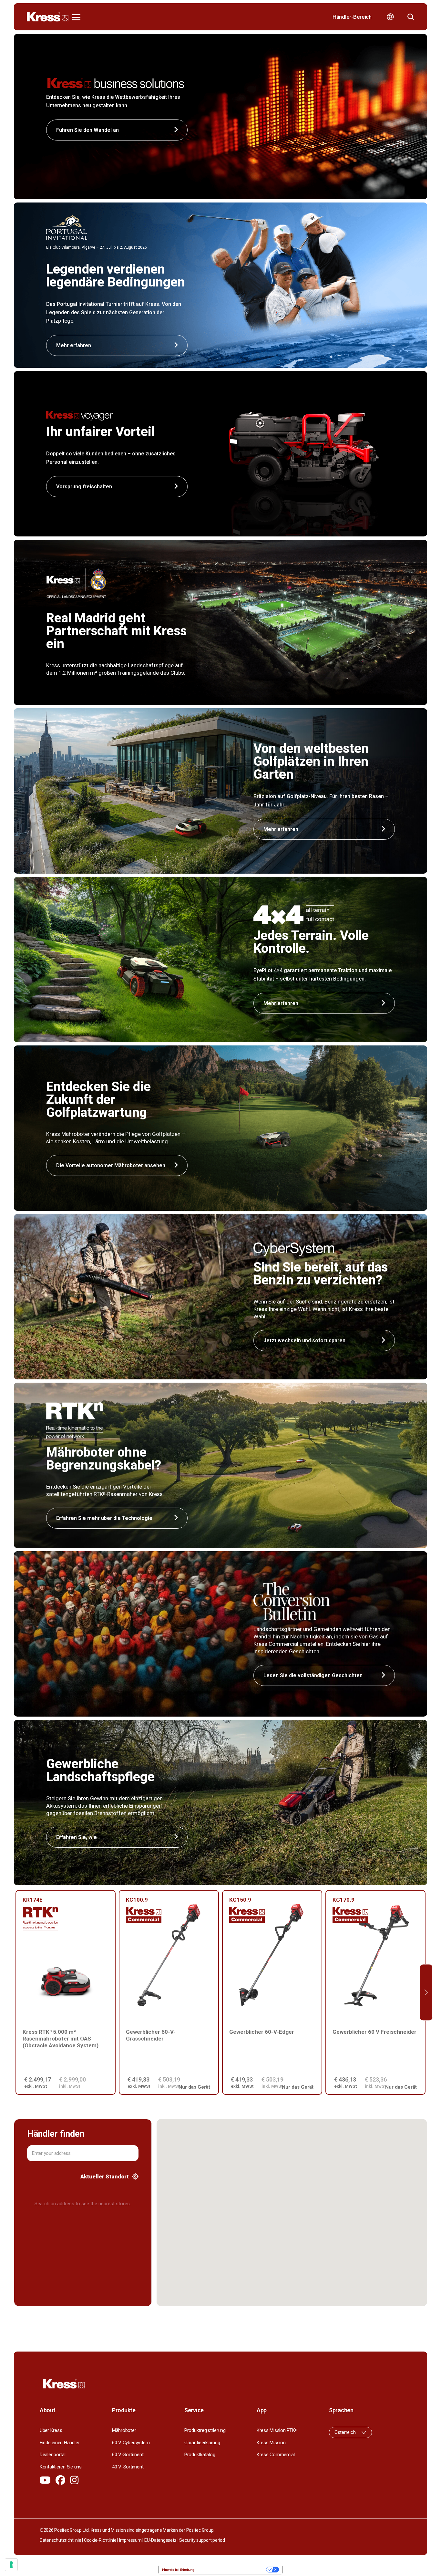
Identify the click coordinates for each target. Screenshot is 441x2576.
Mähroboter (124, 2430)
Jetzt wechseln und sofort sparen (304, 1340)
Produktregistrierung (205, 2430)
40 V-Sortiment (128, 2467)
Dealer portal (53, 2455)
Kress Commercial (276, 2455)
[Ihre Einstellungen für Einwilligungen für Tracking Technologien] (11, 2565)
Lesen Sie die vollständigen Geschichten (313, 1675)
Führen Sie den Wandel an (87, 130)
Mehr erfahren (281, 829)
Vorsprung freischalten (84, 487)
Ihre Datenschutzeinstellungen (232, 2570)
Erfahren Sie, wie (77, 1837)
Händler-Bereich (352, 17)
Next (426, 1993)
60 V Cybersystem (131, 2443)
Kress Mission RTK (277, 2430)
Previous (15, 1993)
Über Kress (51, 2430)
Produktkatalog (200, 2455)
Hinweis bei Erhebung (178, 2570)
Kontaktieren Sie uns (61, 2467)
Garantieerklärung (202, 2443)
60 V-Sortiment (128, 2455)
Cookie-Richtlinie (100, 2540)
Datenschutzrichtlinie (61, 2540)
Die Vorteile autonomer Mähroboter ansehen (111, 1165)
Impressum (130, 2540)
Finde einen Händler (60, 2443)
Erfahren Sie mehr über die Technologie (104, 1518)
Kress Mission (271, 2443)
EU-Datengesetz (160, 2540)
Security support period (202, 2540)
